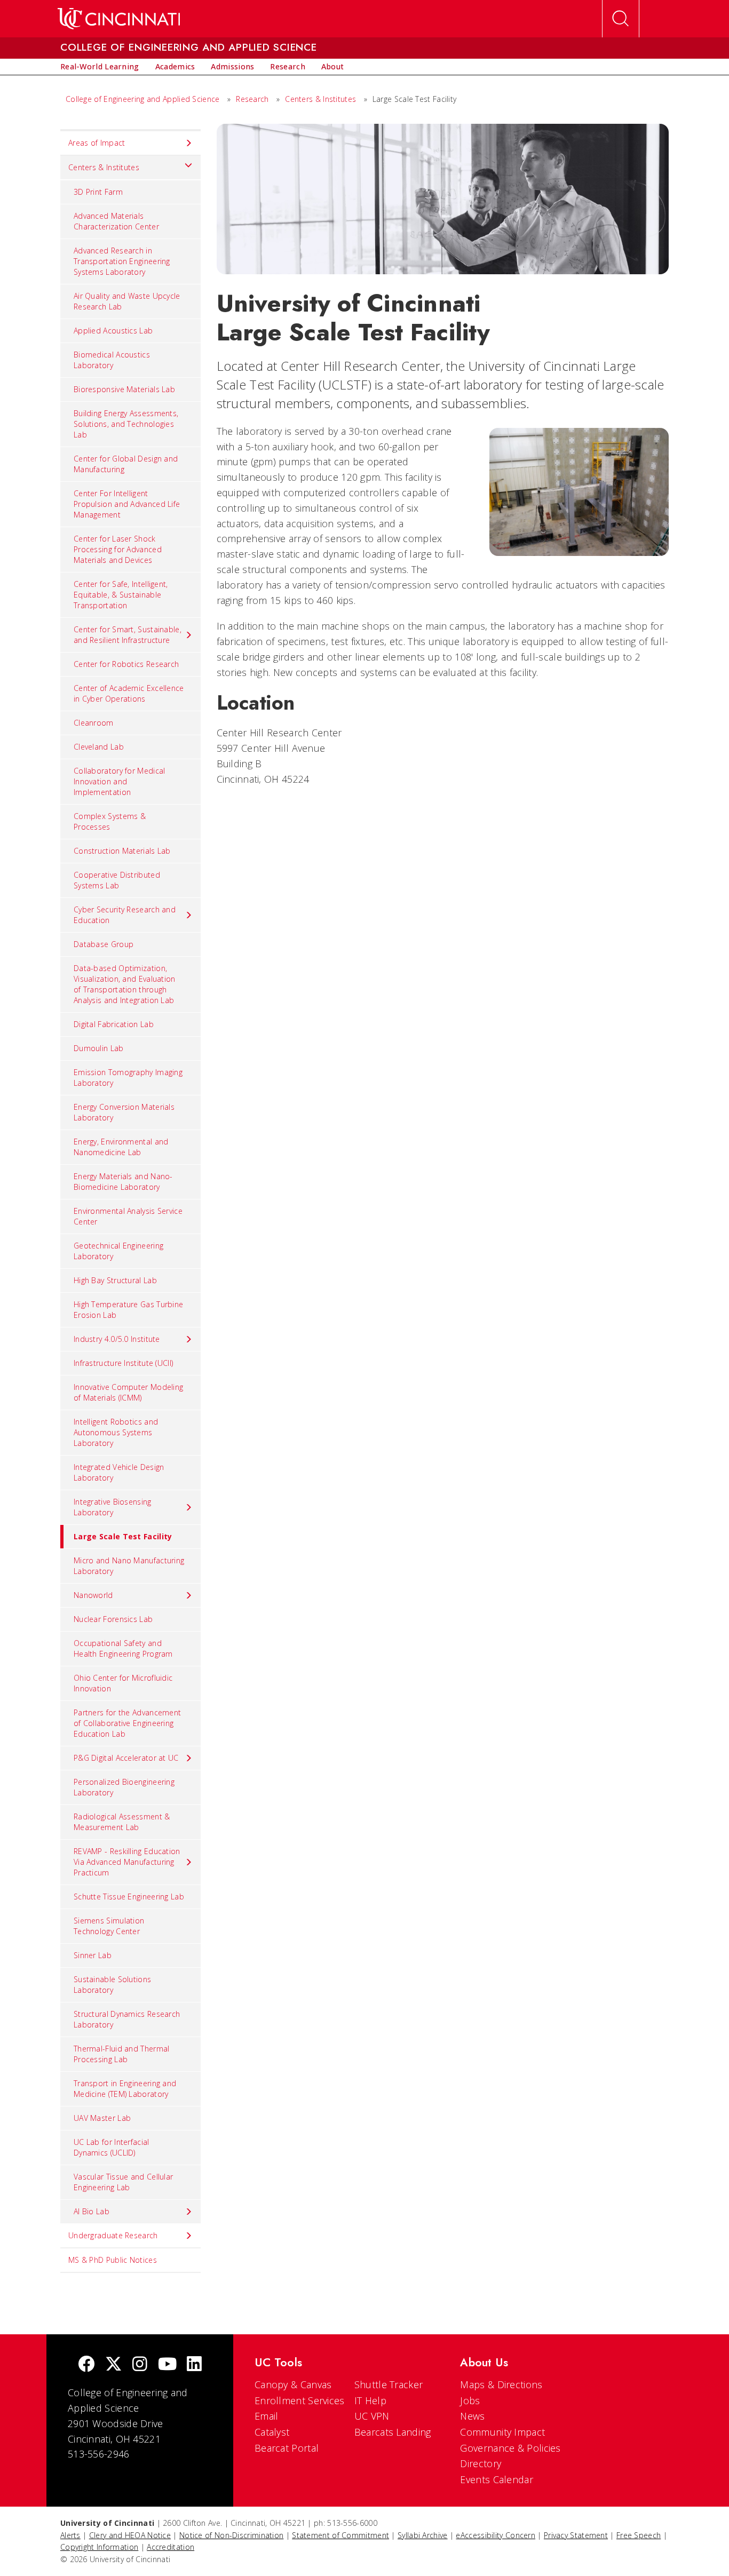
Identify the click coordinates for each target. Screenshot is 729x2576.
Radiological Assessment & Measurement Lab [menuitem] (122, 1822)
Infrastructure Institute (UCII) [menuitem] (123, 1363)
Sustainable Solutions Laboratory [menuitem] (112, 1985)
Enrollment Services (300, 2400)
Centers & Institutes (320, 99)
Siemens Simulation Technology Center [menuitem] (109, 1926)
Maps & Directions (501, 2384)
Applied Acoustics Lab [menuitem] (113, 331)
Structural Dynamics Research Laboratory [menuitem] (127, 2019)
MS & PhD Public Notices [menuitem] (113, 2260)
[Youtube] (167, 2365)
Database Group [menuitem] (104, 944)
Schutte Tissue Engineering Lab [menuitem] (129, 1897)
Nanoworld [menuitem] (93, 1595)
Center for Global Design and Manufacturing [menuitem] (126, 464)
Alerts (70, 2535)
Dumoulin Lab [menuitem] (99, 1048)
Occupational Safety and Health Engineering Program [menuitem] (123, 1648)
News (472, 2416)
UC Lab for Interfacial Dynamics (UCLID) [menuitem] (112, 2147)
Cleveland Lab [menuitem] (99, 747)
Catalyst (272, 2432)
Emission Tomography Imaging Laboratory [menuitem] (128, 1078)
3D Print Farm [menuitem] (98, 192)
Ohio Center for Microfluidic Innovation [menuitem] (123, 1683)
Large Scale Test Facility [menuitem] (123, 1536)
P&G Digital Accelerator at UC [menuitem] (126, 1758)
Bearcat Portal (287, 2448)
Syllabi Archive (423, 2535)
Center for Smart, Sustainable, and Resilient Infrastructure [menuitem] (128, 635)
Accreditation (171, 2547)
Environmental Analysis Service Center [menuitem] (128, 1216)
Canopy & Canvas (293, 2384)
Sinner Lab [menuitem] (93, 1955)
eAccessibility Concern (496, 2535)
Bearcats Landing (393, 2432)
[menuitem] (100, 67)
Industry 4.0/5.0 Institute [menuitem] (117, 1339)
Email (267, 2416)
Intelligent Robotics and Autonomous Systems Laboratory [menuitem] (116, 1432)
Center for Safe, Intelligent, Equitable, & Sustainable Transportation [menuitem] (121, 595)
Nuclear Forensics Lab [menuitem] (113, 1619)
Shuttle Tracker (389, 2384)
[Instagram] (140, 2365)
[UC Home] (119, 19)
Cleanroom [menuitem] (94, 723)
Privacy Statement (576, 2535)
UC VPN (372, 2416)
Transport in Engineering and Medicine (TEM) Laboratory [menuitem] (125, 2089)
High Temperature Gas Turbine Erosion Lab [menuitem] (128, 1310)
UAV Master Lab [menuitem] (102, 2118)
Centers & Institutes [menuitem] (104, 167)
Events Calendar (497, 2479)
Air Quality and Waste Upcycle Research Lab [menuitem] (127, 301)
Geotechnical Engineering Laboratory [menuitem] (118, 1251)
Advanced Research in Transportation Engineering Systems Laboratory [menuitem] (122, 261)
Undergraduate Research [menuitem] (113, 2235)
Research (252, 99)
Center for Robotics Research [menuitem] (126, 664)
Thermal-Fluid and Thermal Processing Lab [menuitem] (122, 2054)
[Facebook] (86, 2365)
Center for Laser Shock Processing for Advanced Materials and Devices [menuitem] (118, 549)
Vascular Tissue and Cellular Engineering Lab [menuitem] (123, 2182)
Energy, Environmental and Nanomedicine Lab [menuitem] (121, 1147)
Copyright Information (99, 2547)
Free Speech (639, 2535)
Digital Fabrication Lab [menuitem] (114, 1024)
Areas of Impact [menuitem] (97, 143)
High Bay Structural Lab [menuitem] (115, 1280)
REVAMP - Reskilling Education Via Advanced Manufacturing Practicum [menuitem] (127, 1862)
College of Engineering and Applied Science (143, 99)
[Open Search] (621, 19)
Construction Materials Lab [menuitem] (122, 851)
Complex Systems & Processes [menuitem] (110, 821)
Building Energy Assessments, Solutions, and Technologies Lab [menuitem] (126, 424)
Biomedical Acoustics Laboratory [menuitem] (112, 360)
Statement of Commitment (340, 2535)
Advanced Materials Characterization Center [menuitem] (116, 221)
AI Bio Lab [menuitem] (92, 2211)
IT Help (370, 2400)
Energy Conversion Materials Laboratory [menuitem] (124, 1112)
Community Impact (502, 2432)
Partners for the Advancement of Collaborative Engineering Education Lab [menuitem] (127, 1723)
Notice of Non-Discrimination (231, 2535)
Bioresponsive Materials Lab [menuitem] (124, 389)
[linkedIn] (194, 2365)
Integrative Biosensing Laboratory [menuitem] (113, 1507)
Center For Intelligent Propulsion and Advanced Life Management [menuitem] (127, 504)
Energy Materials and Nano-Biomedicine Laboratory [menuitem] (123, 1182)
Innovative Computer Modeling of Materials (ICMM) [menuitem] (128, 1392)
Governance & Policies (510, 2448)
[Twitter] (114, 2365)
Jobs (470, 2400)
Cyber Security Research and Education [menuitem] (125, 915)
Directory (481, 2463)
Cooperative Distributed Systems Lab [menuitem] (117, 880)
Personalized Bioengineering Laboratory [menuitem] (124, 1787)
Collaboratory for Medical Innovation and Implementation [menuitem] (120, 781)
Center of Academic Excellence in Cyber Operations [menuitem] (129, 693)
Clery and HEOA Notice (130, 2535)
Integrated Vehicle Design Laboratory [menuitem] (119, 1472)
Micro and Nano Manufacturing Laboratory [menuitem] (129, 1566)
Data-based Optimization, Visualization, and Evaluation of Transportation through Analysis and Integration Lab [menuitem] (125, 984)
